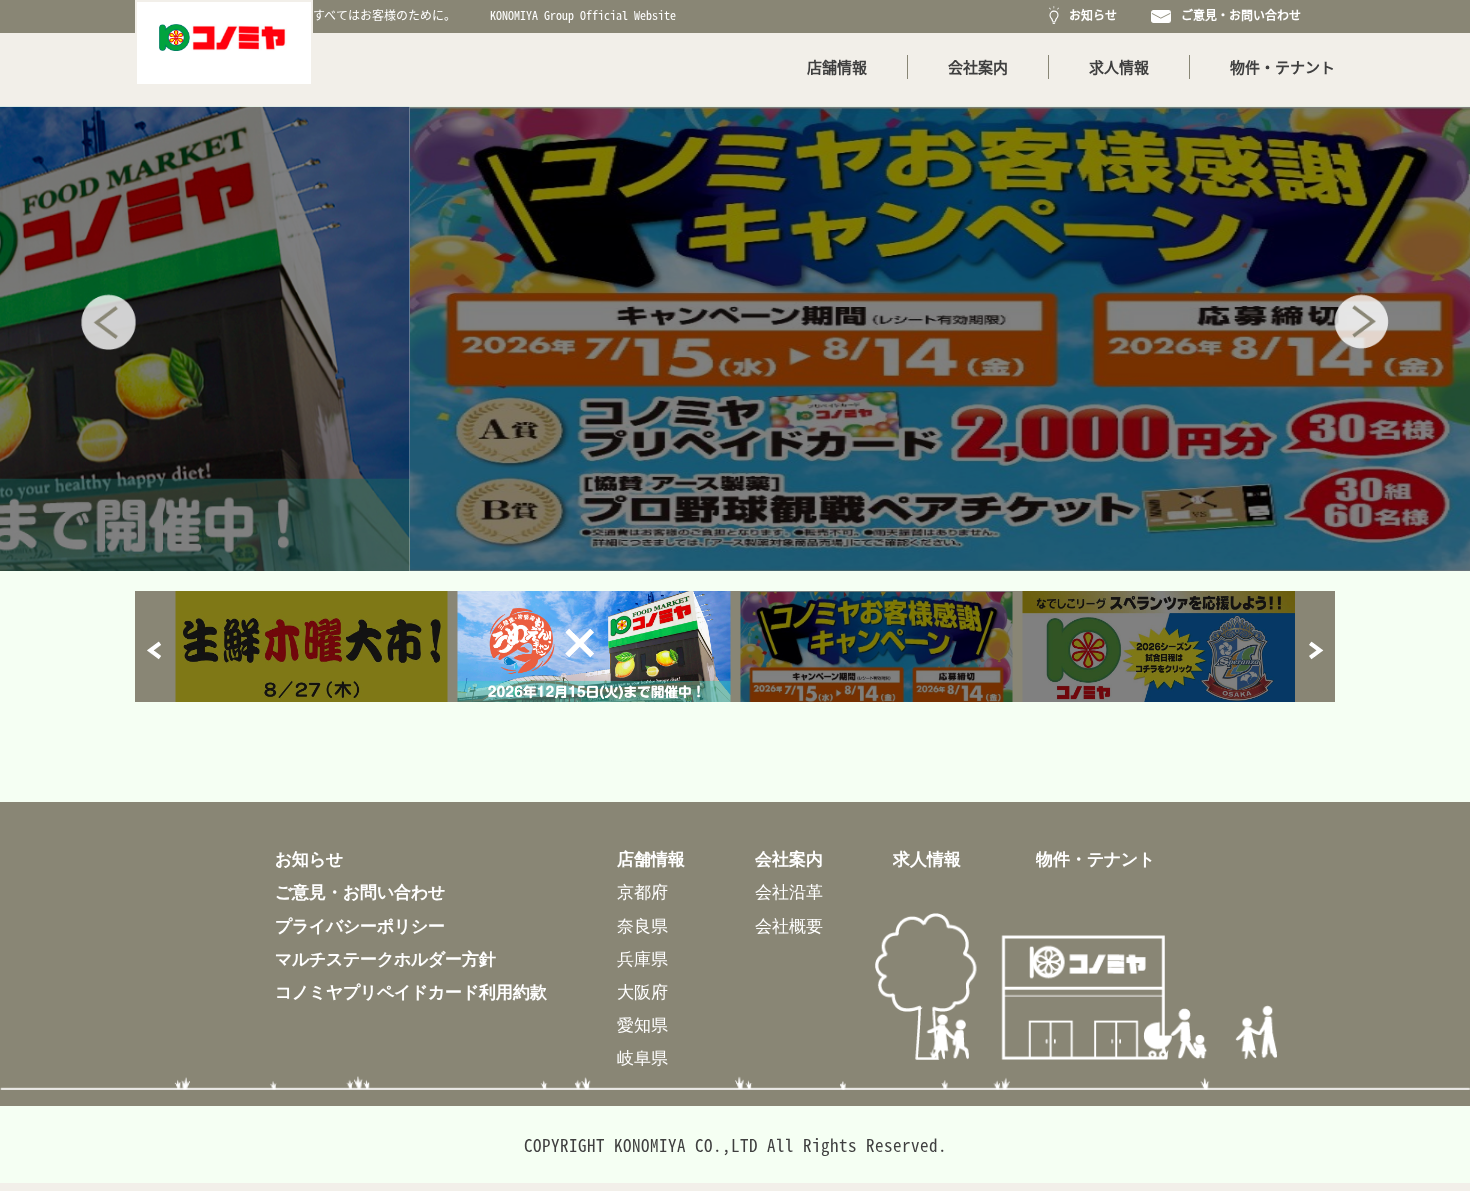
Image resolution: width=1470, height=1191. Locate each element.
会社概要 (789, 925)
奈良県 (642, 925)
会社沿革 (789, 891)
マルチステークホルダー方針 (385, 958)
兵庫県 (642, 958)
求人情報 (1119, 67)
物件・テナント (1282, 67)
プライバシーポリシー (360, 925)
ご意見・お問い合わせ (1238, 15)
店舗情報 (837, 67)
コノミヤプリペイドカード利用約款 (411, 991)
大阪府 (642, 991)
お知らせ (1090, 15)
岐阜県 (642, 1057)
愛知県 (642, 1024)
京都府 (642, 891)
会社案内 (978, 67)
